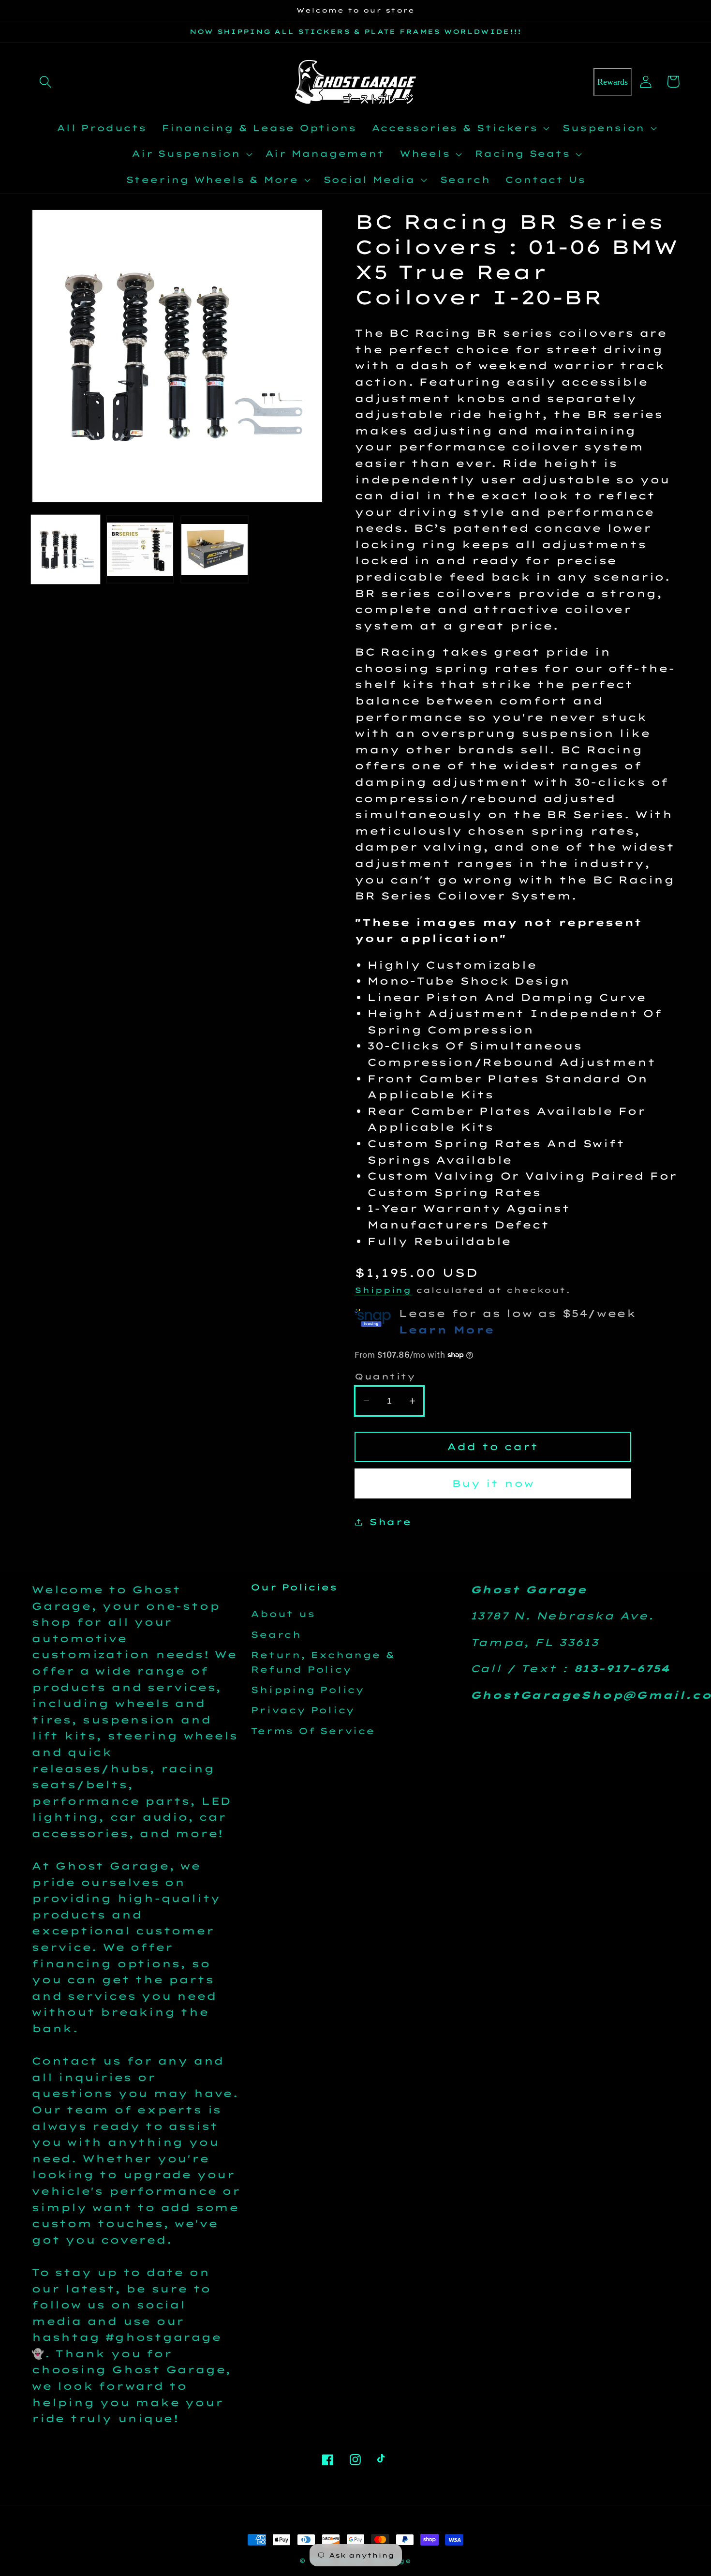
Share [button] (390, 1522)
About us (283, 1614)
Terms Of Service (312, 1731)
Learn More (446, 1330)
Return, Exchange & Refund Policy (323, 1662)
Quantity (385, 1376)
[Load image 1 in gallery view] (66, 549)
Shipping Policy (307, 1690)
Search (276, 1635)
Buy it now (493, 1483)
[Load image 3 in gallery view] (215, 549)
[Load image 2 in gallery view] (140, 549)
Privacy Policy (303, 1710)
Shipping (383, 1290)
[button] (45, 82)
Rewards (613, 82)
